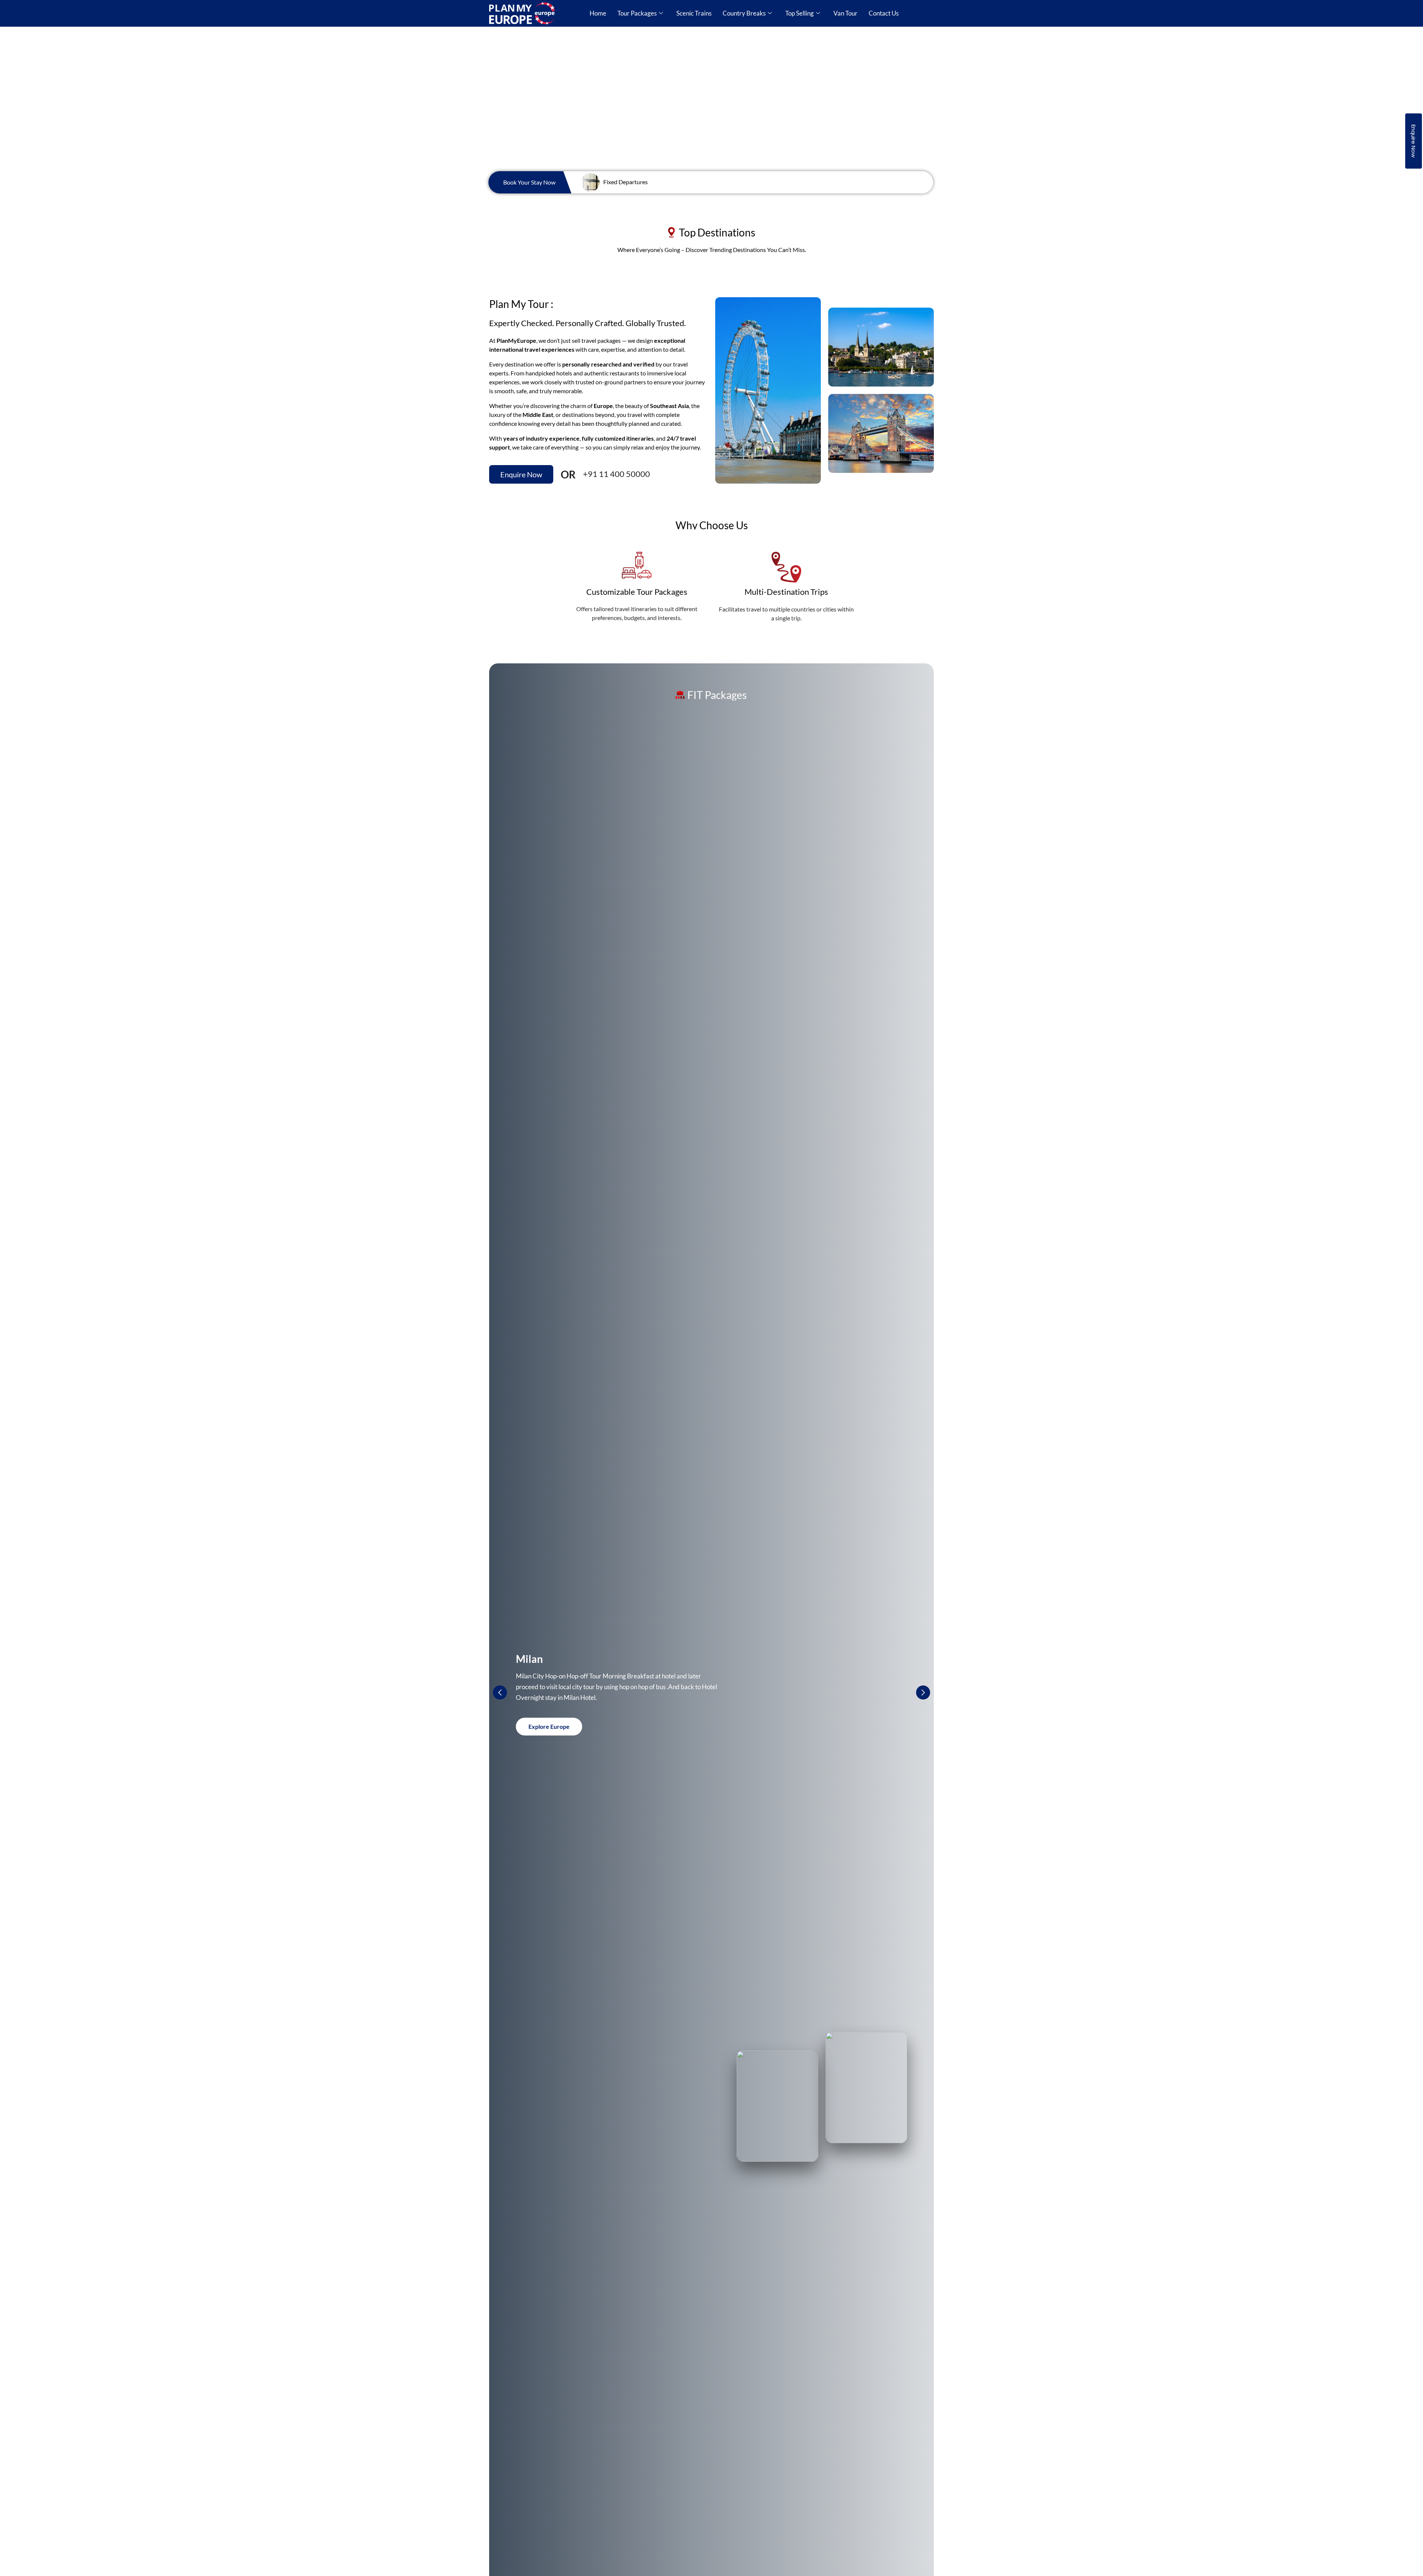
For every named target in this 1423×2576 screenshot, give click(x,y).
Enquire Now (1414, 141)
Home (598, 13)
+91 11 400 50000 (616, 474)
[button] (923, 1693)
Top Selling (800, 13)
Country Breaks (744, 13)
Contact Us (884, 13)
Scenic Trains (694, 13)
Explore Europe (549, 1726)
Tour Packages (637, 13)
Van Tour (845, 13)
